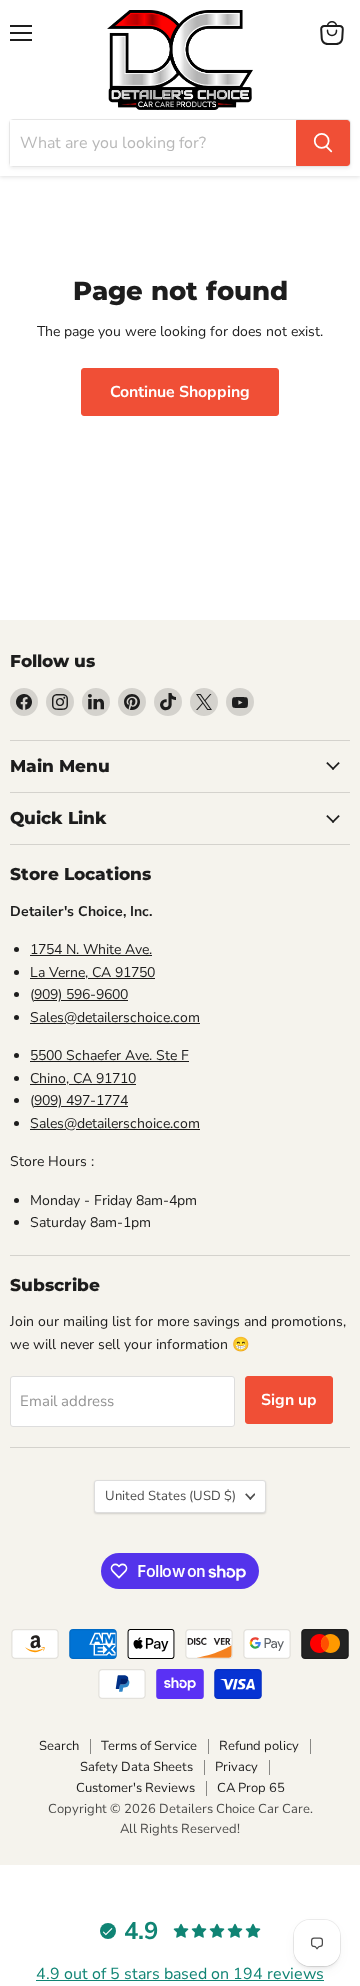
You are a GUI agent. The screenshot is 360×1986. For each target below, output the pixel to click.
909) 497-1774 (81, 1100)
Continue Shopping (180, 392)
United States (170, 1496)
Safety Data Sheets (136, 1767)
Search (59, 1746)
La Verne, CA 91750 (92, 972)
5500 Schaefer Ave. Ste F (109, 1055)
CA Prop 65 (251, 1788)
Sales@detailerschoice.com (115, 1017)
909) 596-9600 (81, 994)
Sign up (289, 1400)
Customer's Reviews (135, 1788)
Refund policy (259, 1746)
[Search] (323, 143)
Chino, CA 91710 (83, 1078)
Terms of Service (149, 1746)
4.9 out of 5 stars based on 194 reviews (180, 1974)
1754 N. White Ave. (91, 949)
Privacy (236, 1767)
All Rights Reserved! (180, 1829)
